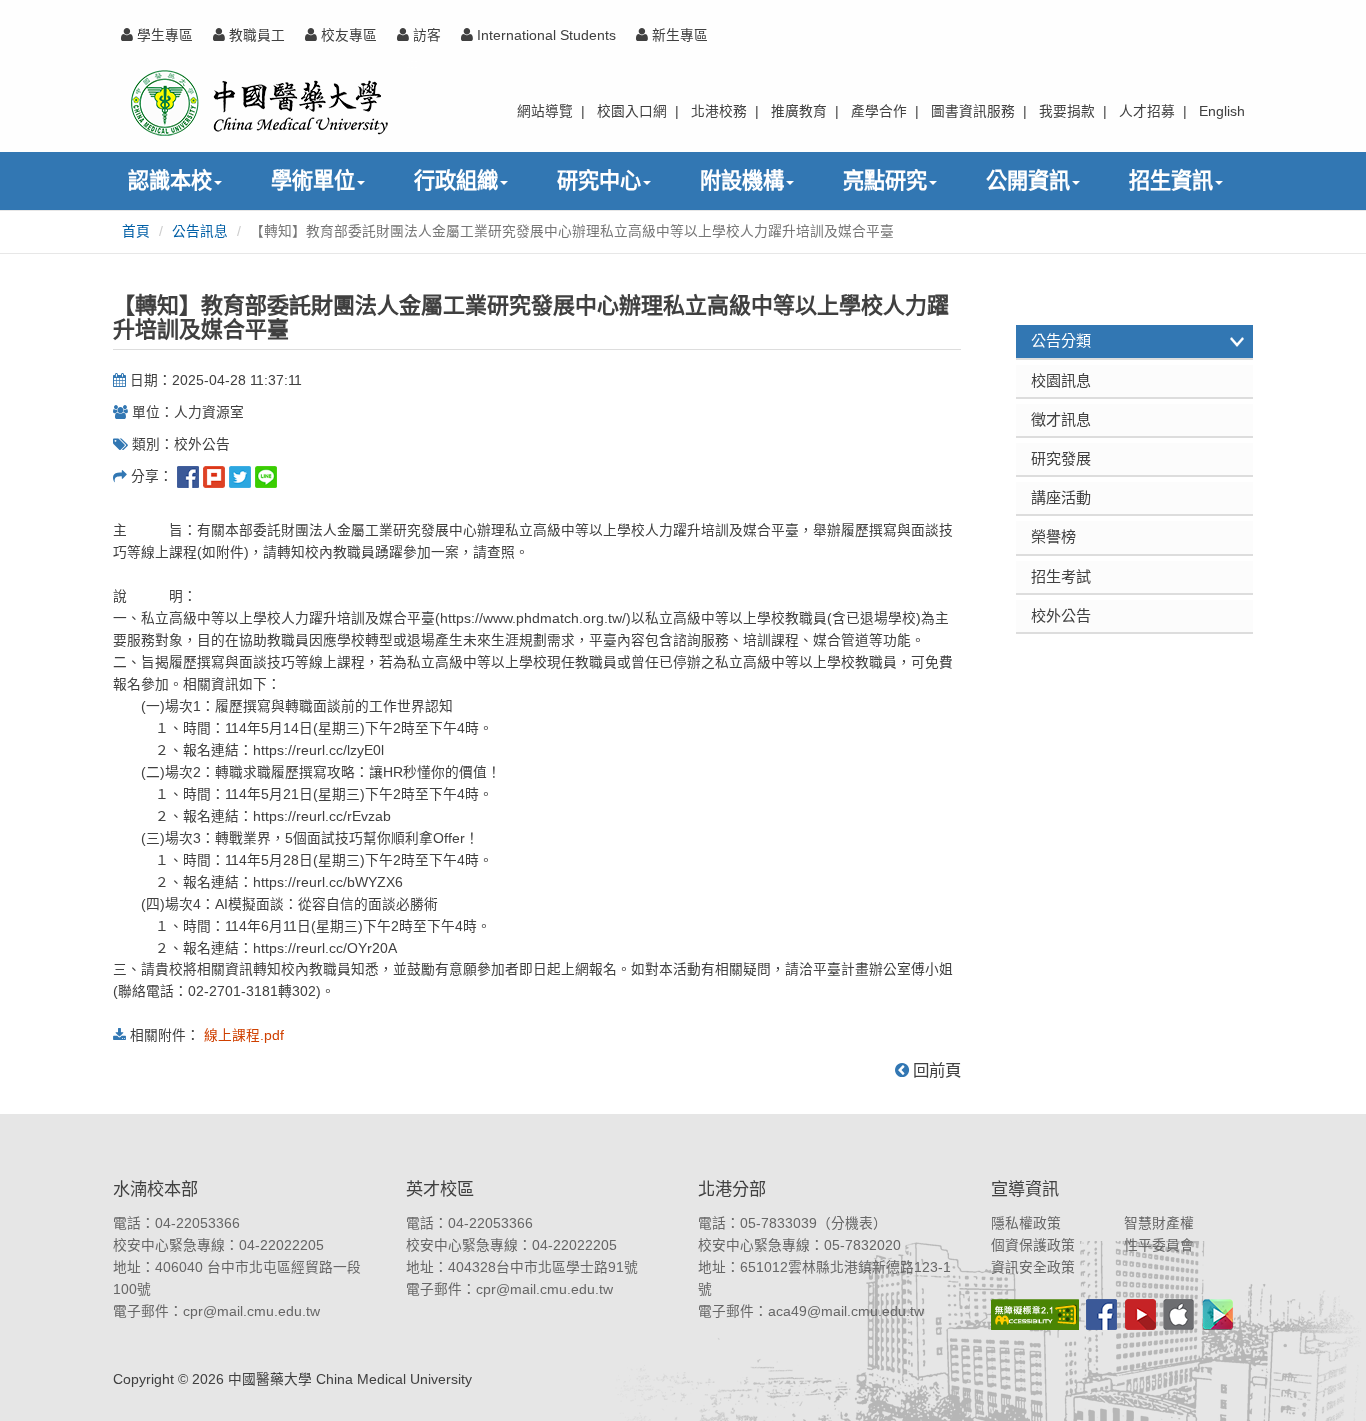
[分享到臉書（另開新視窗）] (188, 476)
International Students (544, 35)
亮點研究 (885, 180)
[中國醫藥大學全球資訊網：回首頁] (257, 102)
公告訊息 (200, 231)
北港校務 (719, 111)
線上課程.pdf (244, 1035)
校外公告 (1061, 615)
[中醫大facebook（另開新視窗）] (1101, 1314)
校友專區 (347, 35)
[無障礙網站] (1035, 1314)
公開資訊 (1028, 180)
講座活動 (1061, 497)
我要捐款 (1067, 111)
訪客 (425, 35)
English (1222, 111)
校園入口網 (632, 111)
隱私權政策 (1026, 1223)
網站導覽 (545, 111)
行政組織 (456, 180)
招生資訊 (1171, 180)
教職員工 (255, 35)
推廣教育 (799, 111)
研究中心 (599, 180)
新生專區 (678, 35)
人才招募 (1147, 111)
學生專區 (163, 35)
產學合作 (879, 111)
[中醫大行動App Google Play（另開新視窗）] (1218, 1314)
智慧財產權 (1159, 1223)
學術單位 (313, 180)
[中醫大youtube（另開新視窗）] (1140, 1314)
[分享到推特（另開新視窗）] (240, 476)
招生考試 (1061, 576)
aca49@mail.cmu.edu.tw (846, 1311)
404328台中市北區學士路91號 (543, 1267)
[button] (1328, 1383)
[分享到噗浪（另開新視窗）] (214, 476)
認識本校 (170, 180)
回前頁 (935, 1070)
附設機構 (742, 180)
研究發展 (1061, 458)
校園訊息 (1061, 380)
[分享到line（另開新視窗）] (266, 476)
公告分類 (1061, 340)
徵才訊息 (1061, 419)
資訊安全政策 (1033, 1267)
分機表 (852, 1223)
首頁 (136, 231)
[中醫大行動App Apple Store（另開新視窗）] (1178, 1314)
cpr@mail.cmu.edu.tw (251, 1311)
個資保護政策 (1033, 1245)
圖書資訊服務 (973, 111)
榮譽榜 (1053, 536)
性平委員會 (1159, 1245)
